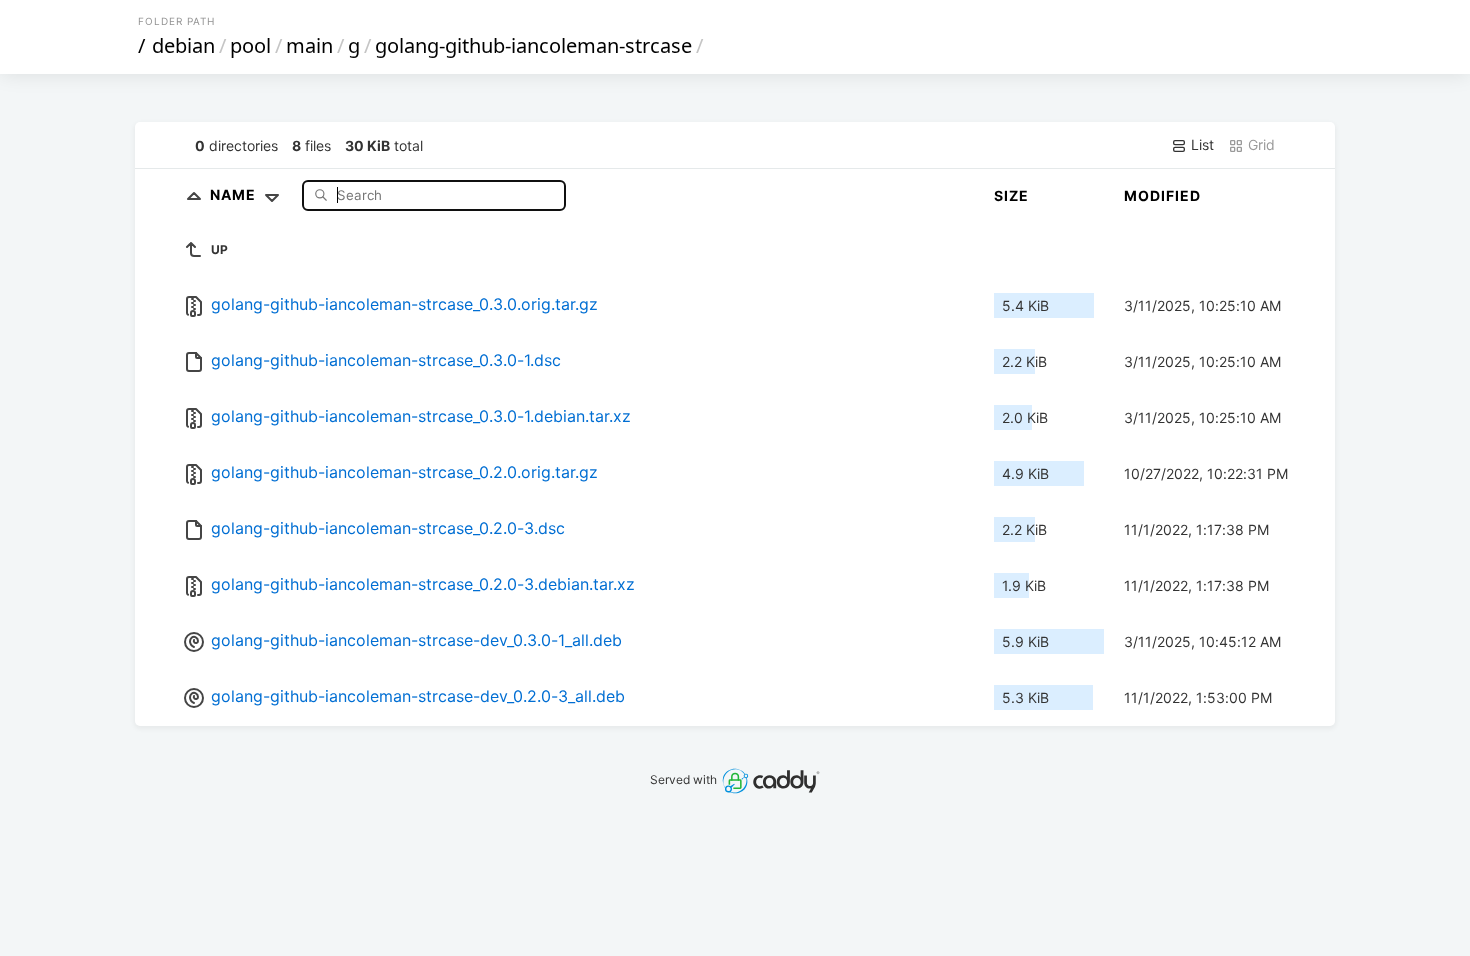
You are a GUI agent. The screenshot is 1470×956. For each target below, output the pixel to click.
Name (235, 194)
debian (183, 45)
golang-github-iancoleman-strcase (533, 45)
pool (250, 45)
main (309, 45)
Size (1011, 195)
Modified (1162, 195)
